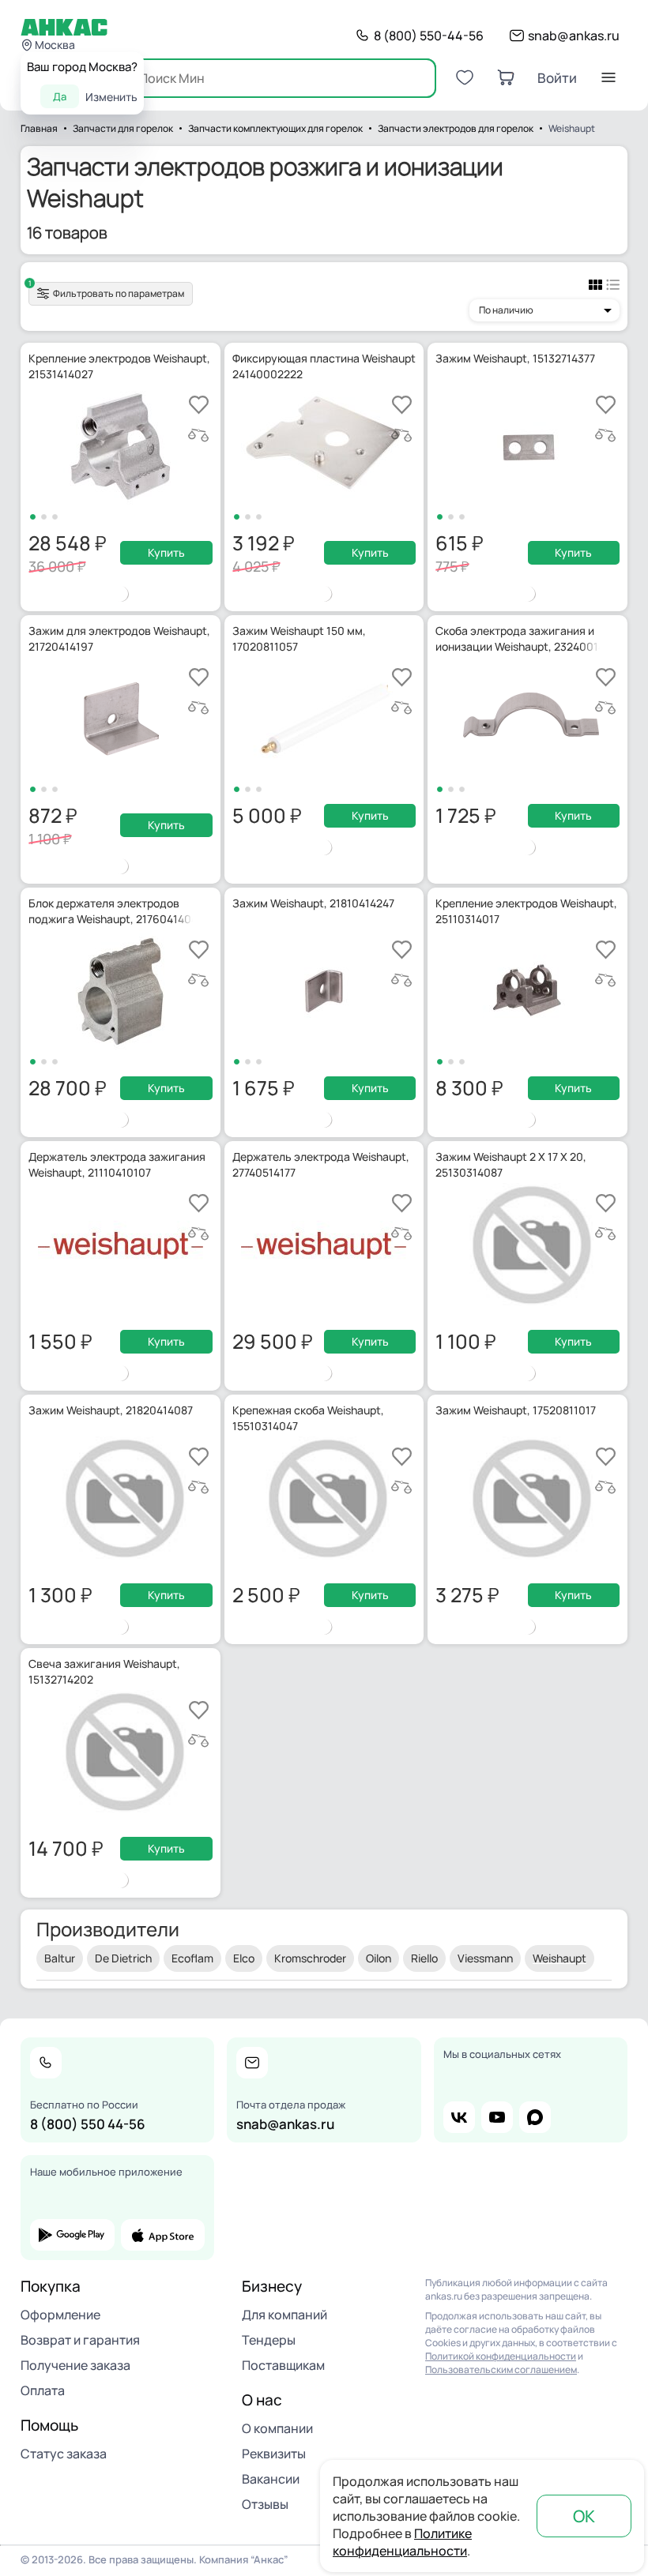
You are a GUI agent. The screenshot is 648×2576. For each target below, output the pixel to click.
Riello (424, 1958)
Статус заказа (64, 2454)
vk (459, 2117)
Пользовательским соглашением (501, 2369)
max (535, 2117)
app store (163, 2235)
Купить (166, 552)
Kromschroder (310, 1958)
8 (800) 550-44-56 (429, 36)
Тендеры (269, 2340)
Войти (557, 78)
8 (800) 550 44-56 (88, 2124)
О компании (277, 2428)
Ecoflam (192, 1958)
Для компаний (284, 2315)
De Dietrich (123, 1958)
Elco (244, 1958)
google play (72, 2235)
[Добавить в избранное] (199, 405)
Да (60, 96)
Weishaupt (559, 1958)
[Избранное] (465, 77)
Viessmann (485, 1958)
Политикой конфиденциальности (501, 2356)
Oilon (379, 1958)
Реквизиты (274, 2454)
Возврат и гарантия (80, 2340)
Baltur (60, 1958)
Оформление (60, 2315)
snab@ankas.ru (574, 36)
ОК (584, 2516)
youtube (497, 2117)
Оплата (43, 2390)
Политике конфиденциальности (402, 2542)
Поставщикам (283, 2365)
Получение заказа (75, 2365)
